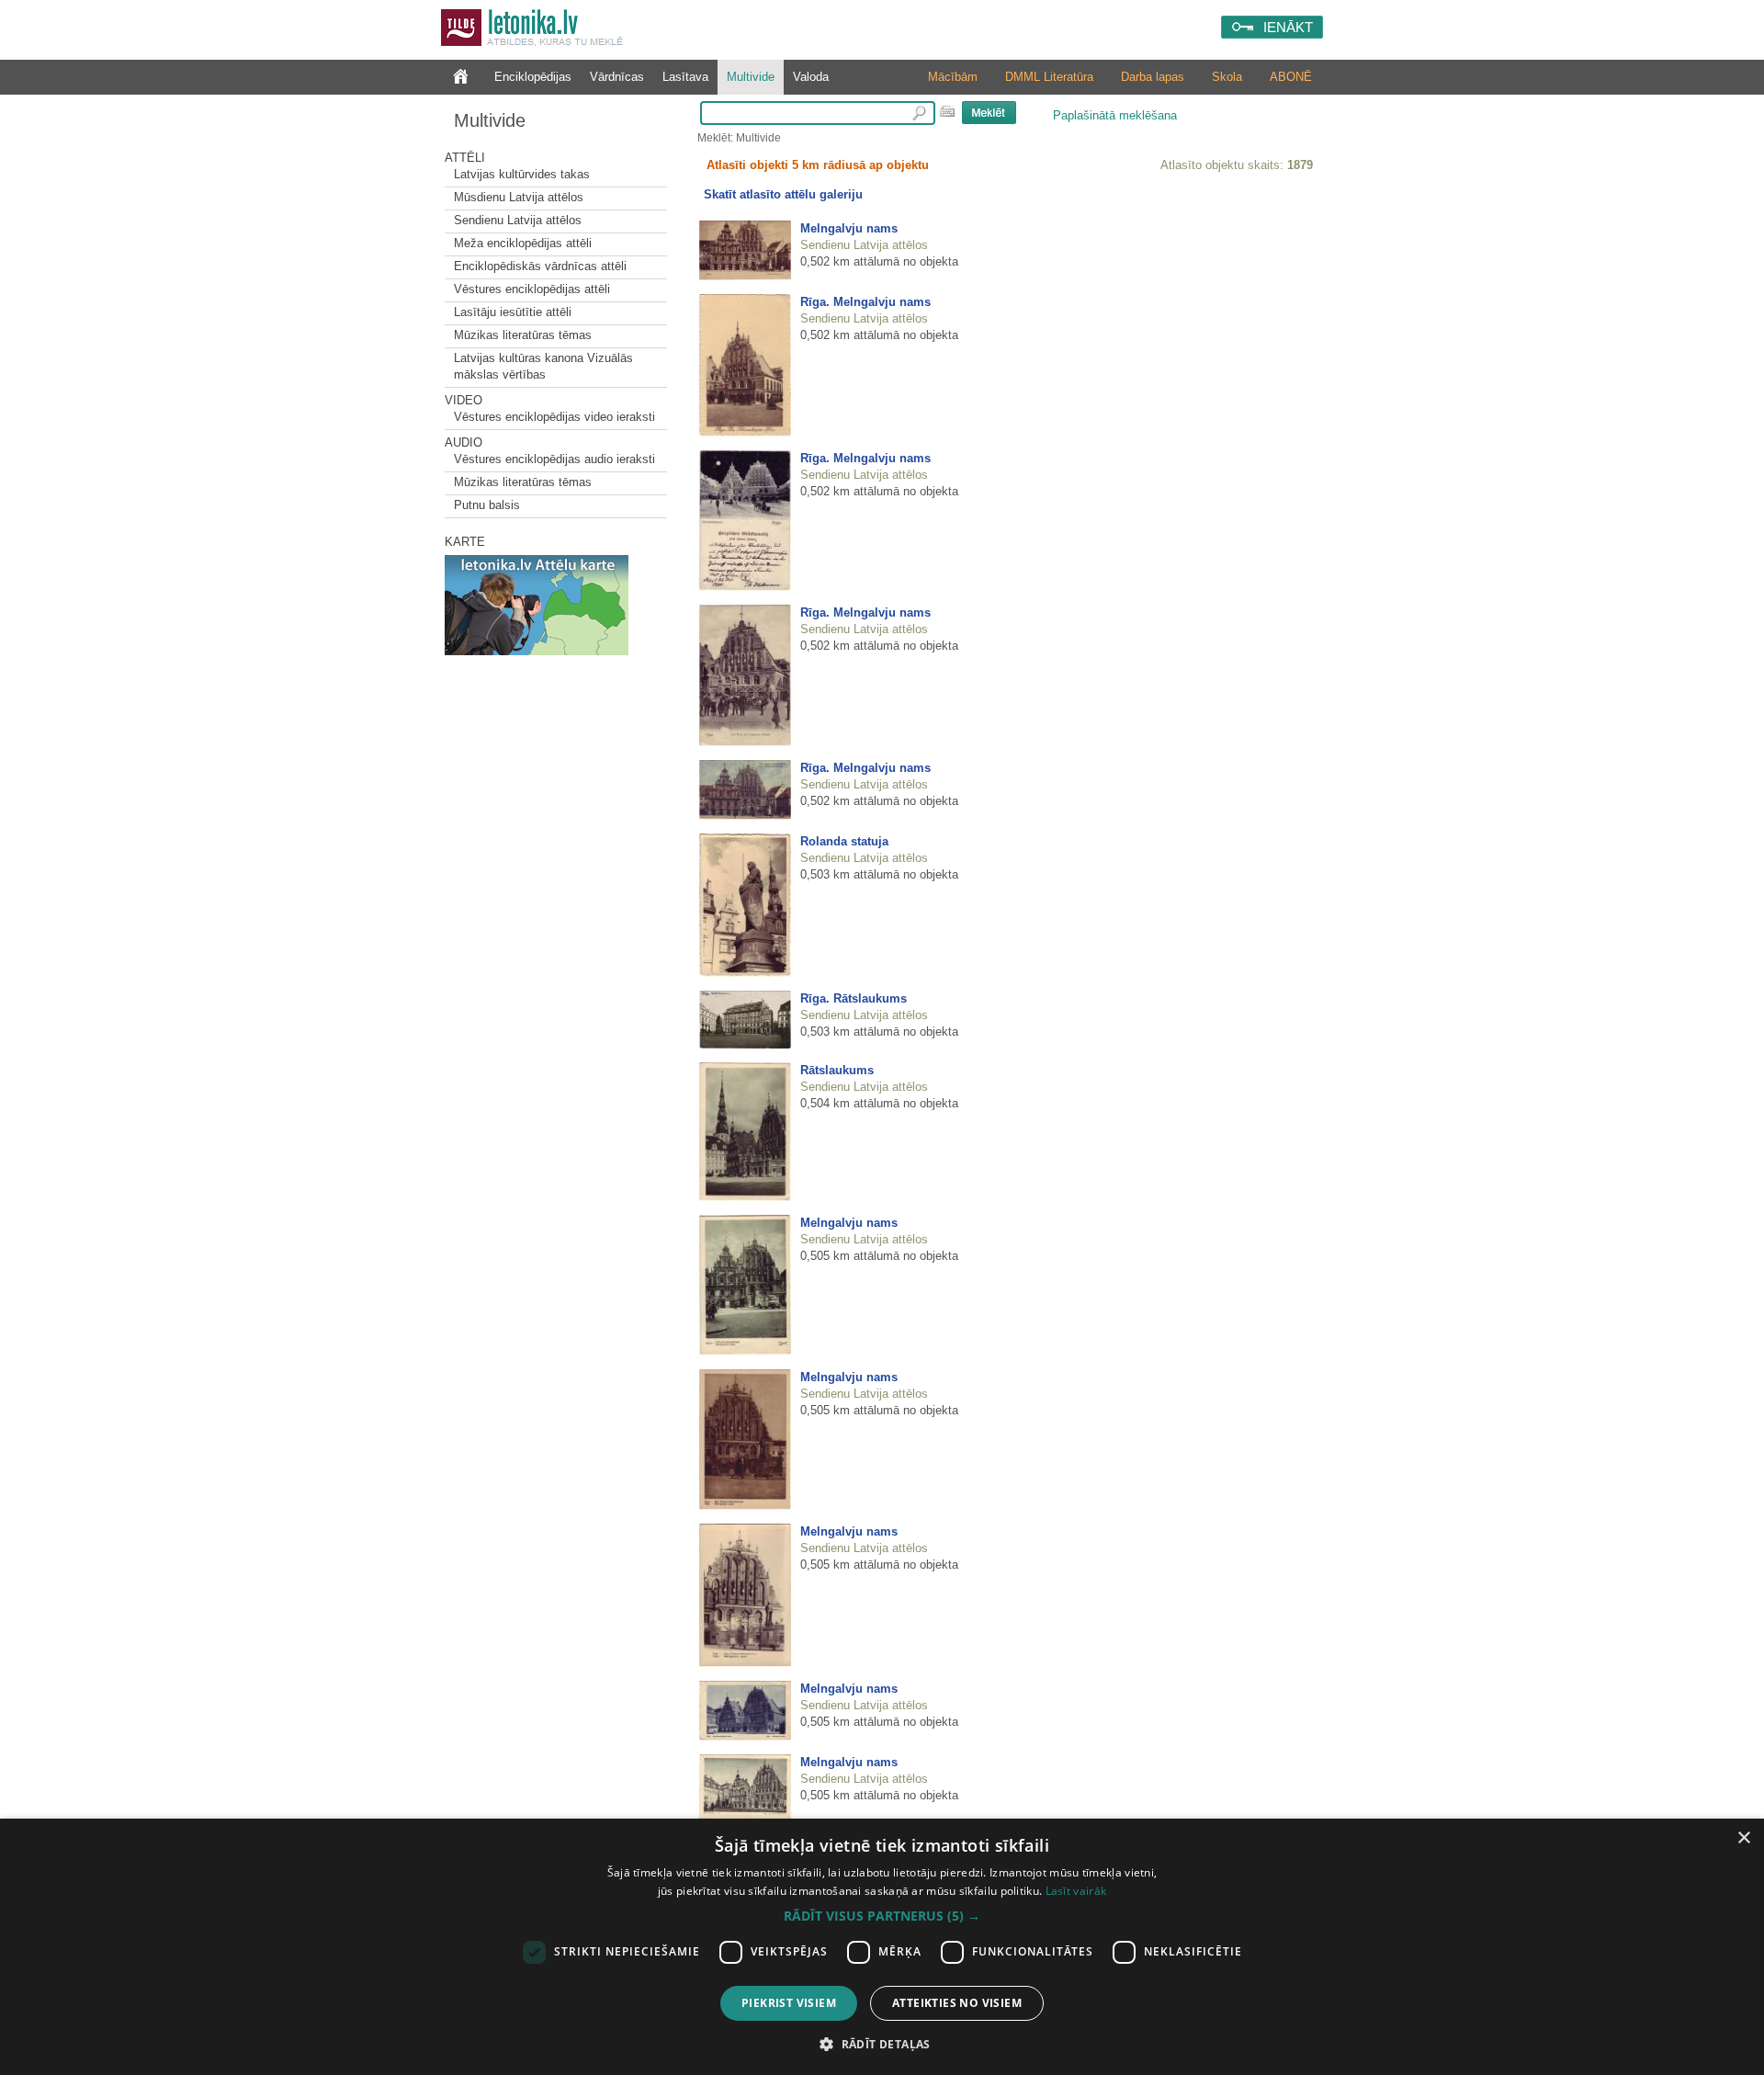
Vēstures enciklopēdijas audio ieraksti (554, 459)
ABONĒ (1291, 77)
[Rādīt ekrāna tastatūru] (947, 111)
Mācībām (953, 77)
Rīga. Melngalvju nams (865, 302)
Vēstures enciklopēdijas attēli (532, 289)
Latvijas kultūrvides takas (522, 174)
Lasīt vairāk (1076, 1891)
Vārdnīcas (617, 77)
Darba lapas (1153, 77)
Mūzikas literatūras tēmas (523, 335)
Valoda (811, 77)
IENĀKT (1288, 27)
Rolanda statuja (844, 841)
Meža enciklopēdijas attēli (523, 243)
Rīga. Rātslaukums (854, 998)
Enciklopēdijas (533, 77)
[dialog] (882, 1947)
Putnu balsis (487, 505)
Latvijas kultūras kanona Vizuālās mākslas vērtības (543, 366)
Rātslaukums (837, 1070)
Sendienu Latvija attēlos (518, 220)
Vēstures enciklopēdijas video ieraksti (554, 417)
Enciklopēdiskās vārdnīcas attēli (540, 266)
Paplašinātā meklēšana (1115, 115)
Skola (1227, 77)
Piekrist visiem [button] (789, 2003)
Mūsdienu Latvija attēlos (519, 197)
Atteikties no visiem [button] (957, 2003)
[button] (882, 1916)
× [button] (1743, 1838)
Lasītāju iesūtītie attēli (513, 312)
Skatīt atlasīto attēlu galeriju (783, 194)
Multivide (751, 77)
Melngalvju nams (849, 228)
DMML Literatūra (1049, 77)
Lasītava (685, 77)
